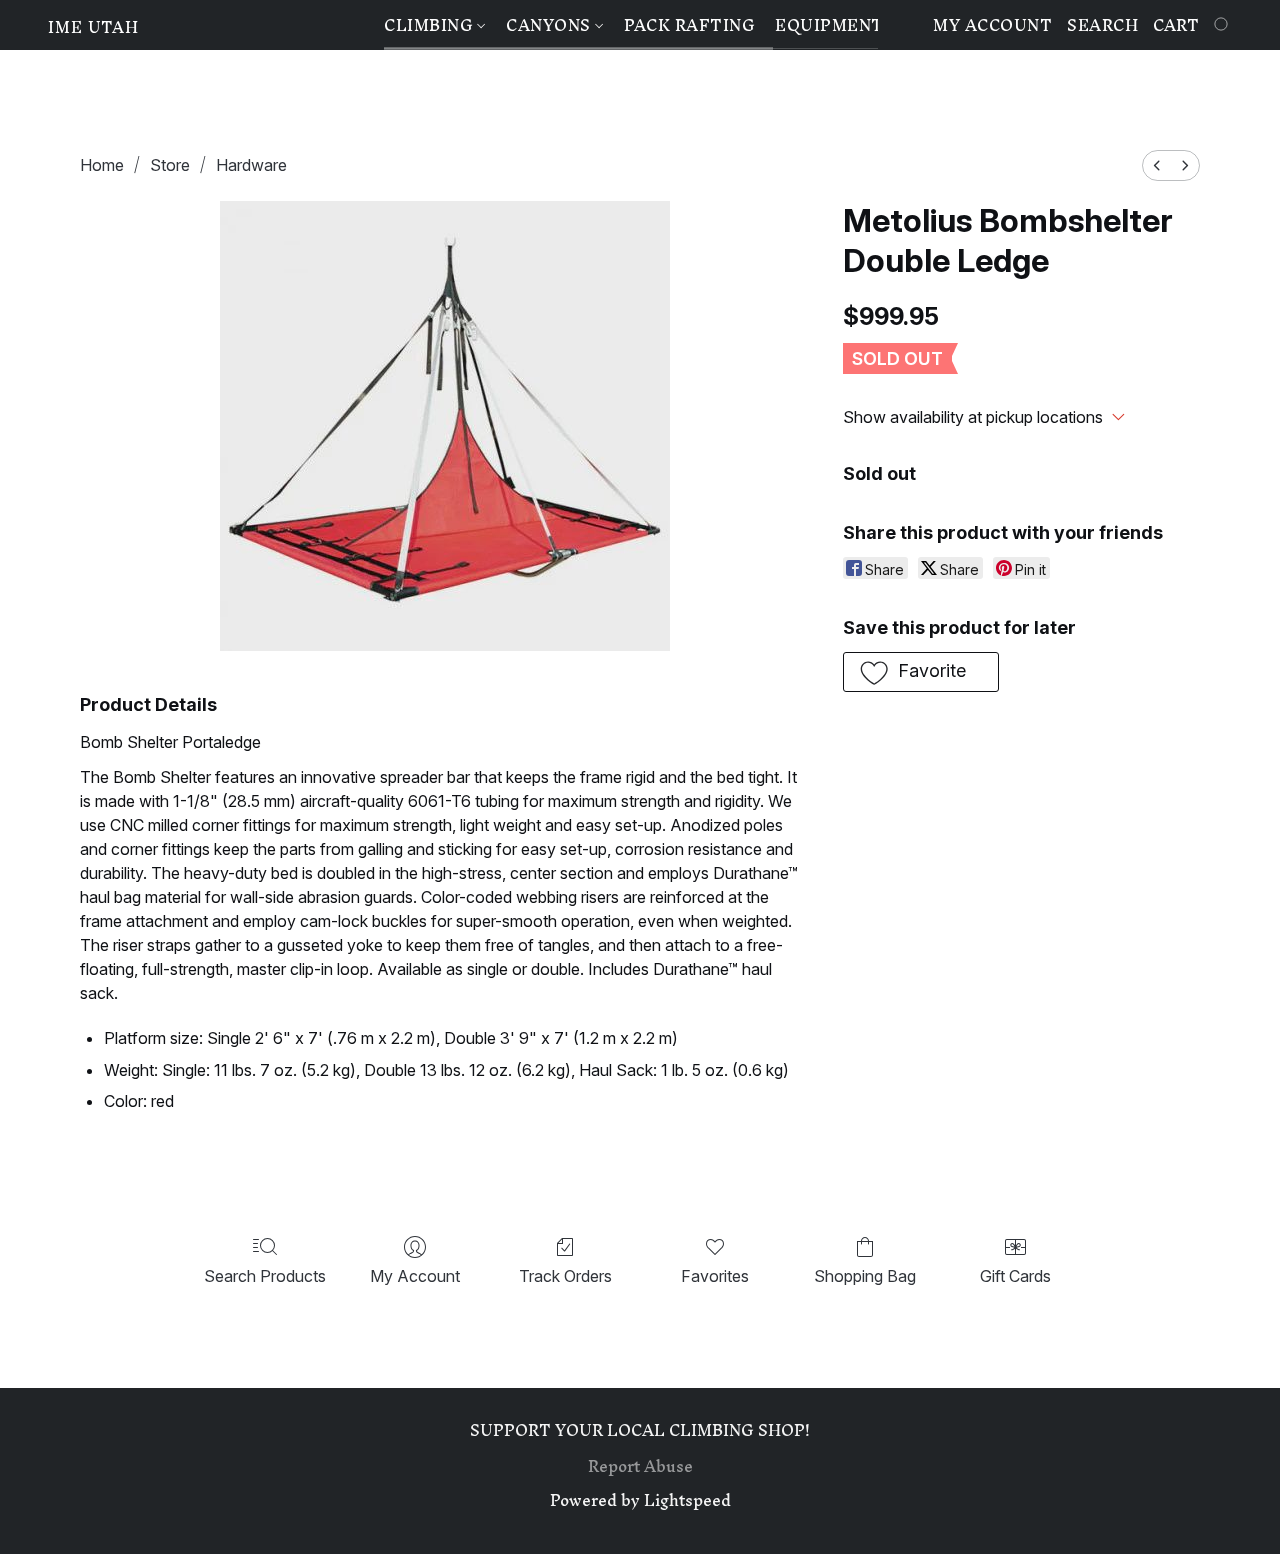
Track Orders (565, 1276)
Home (102, 165)
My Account (415, 1276)
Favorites (715, 1276)
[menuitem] (1157, 165)
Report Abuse (640, 1466)
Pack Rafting (689, 25)
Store (170, 165)
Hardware (251, 165)
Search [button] (1102, 25)
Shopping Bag (865, 1276)
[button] (93, 27)
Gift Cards (1015, 1276)
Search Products (265, 1276)
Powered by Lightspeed (640, 1500)
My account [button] (992, 25)
